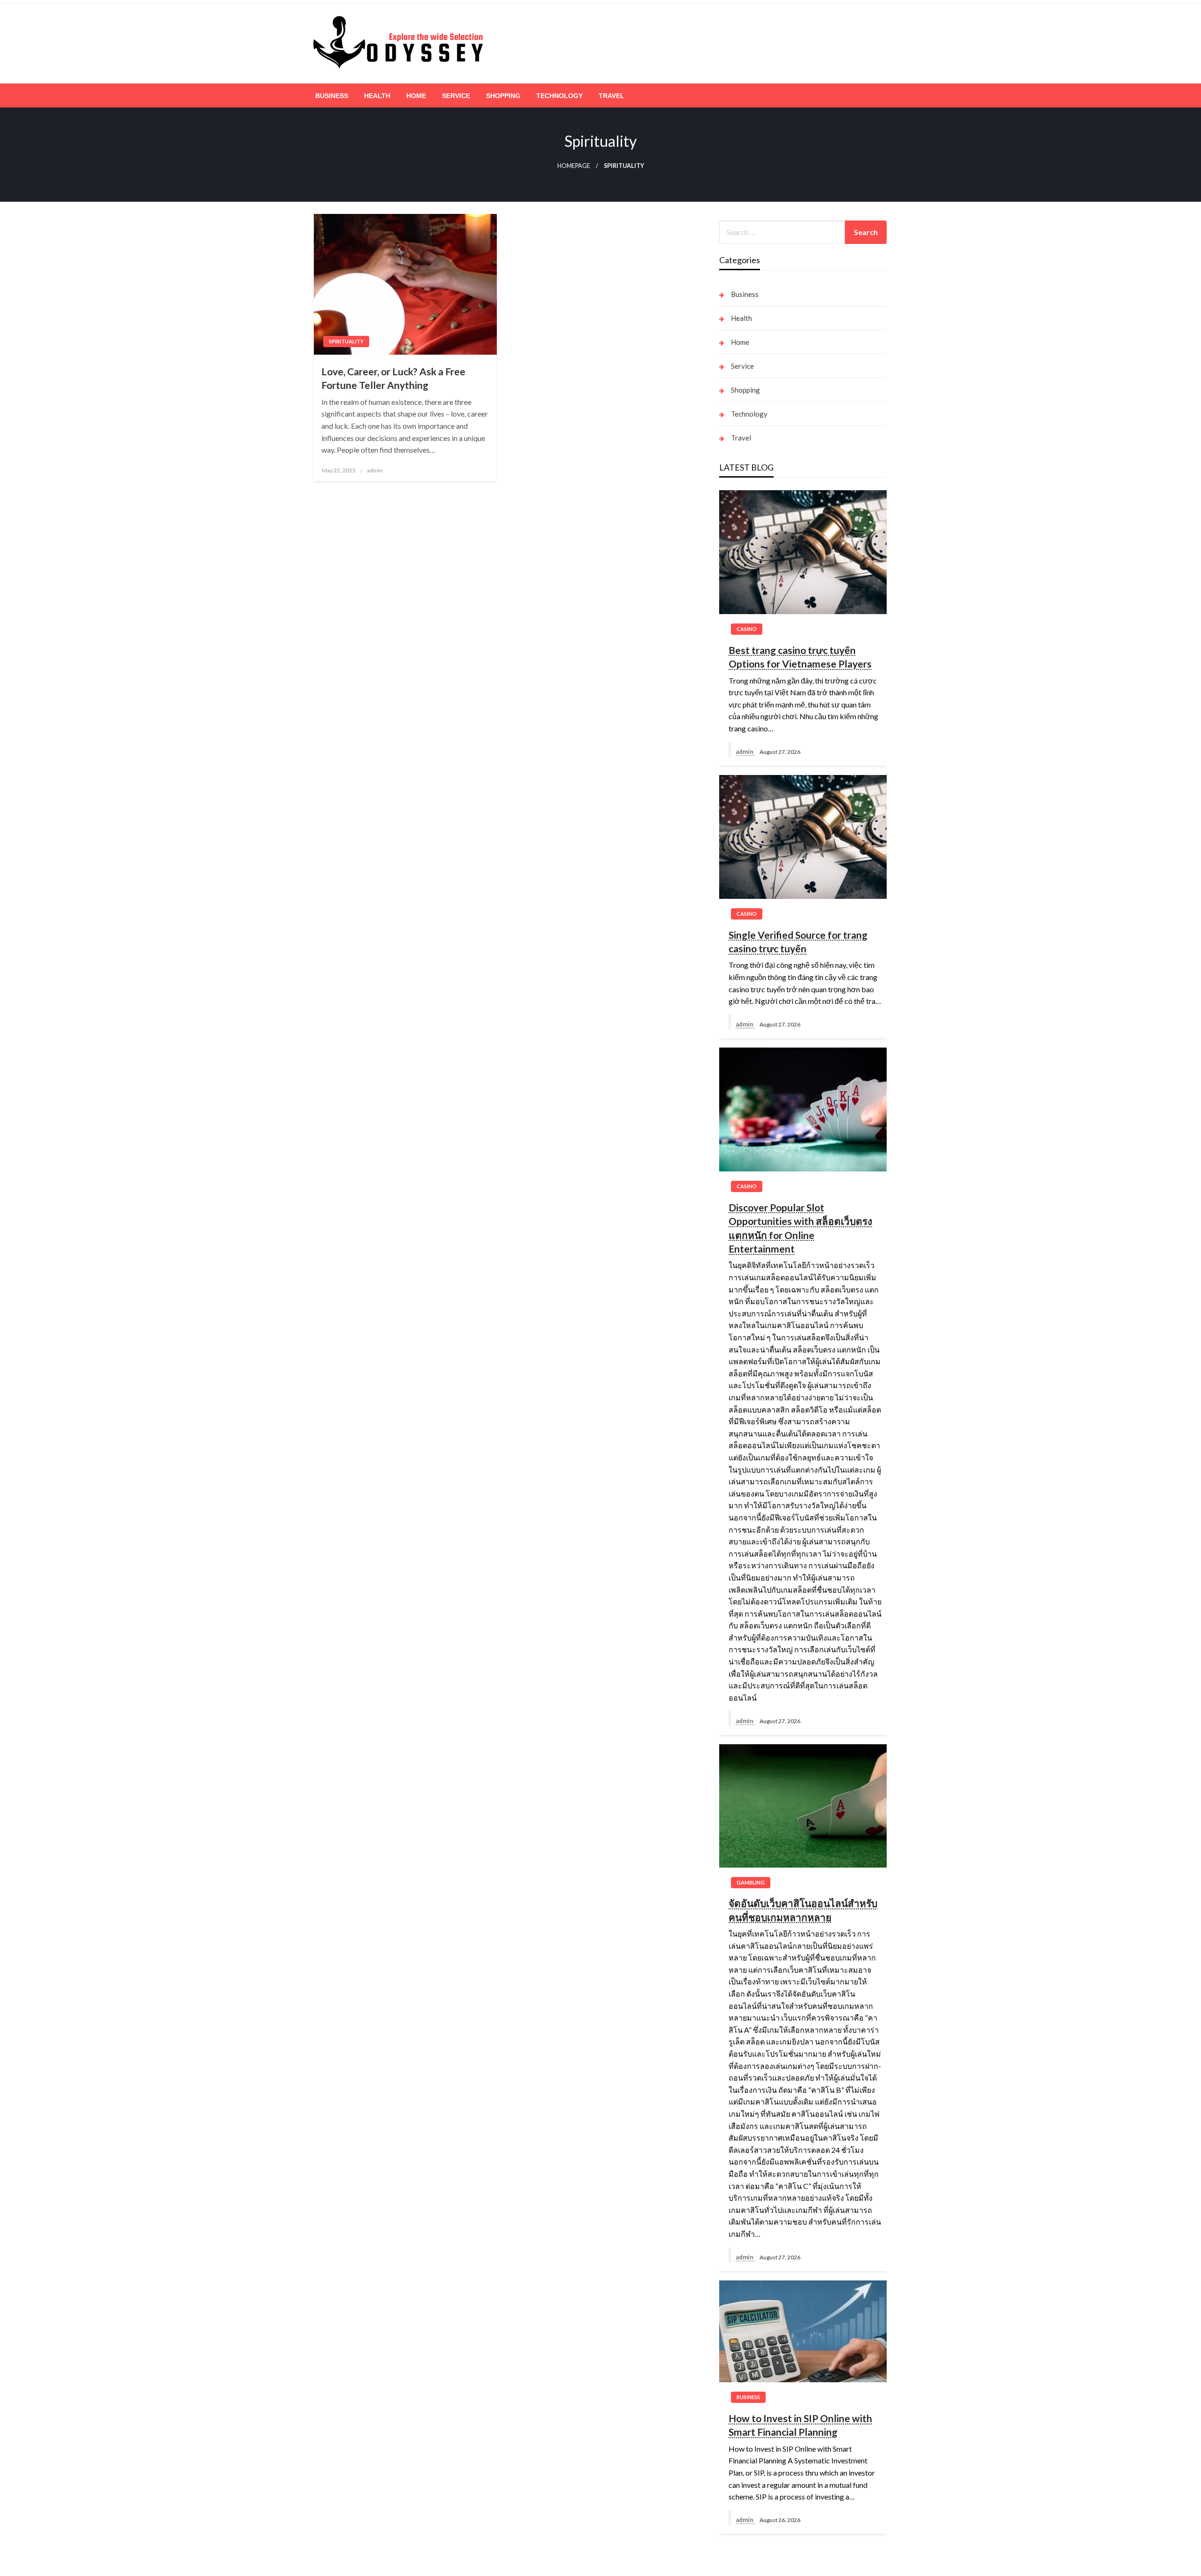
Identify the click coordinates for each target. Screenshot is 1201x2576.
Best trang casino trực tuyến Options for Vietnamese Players (800, 657)
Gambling (751, 1882)
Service (456, 96)
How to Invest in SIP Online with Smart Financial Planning (800, 2425)
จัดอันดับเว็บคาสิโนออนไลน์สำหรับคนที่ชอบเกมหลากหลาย (803, 1910)
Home (416, 96)
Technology (559, 96)
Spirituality (346, 341)
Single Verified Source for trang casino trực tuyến (798, 942)
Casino (747, 629)
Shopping (503, 96)
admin (375, 470)
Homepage (574, 166)
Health (377, 96)
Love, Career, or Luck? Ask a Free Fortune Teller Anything (393, 378)
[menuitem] (332, 96)
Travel (612, 96)
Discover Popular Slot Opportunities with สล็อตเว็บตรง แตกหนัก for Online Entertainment (800, 1228)
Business (332, 96)
